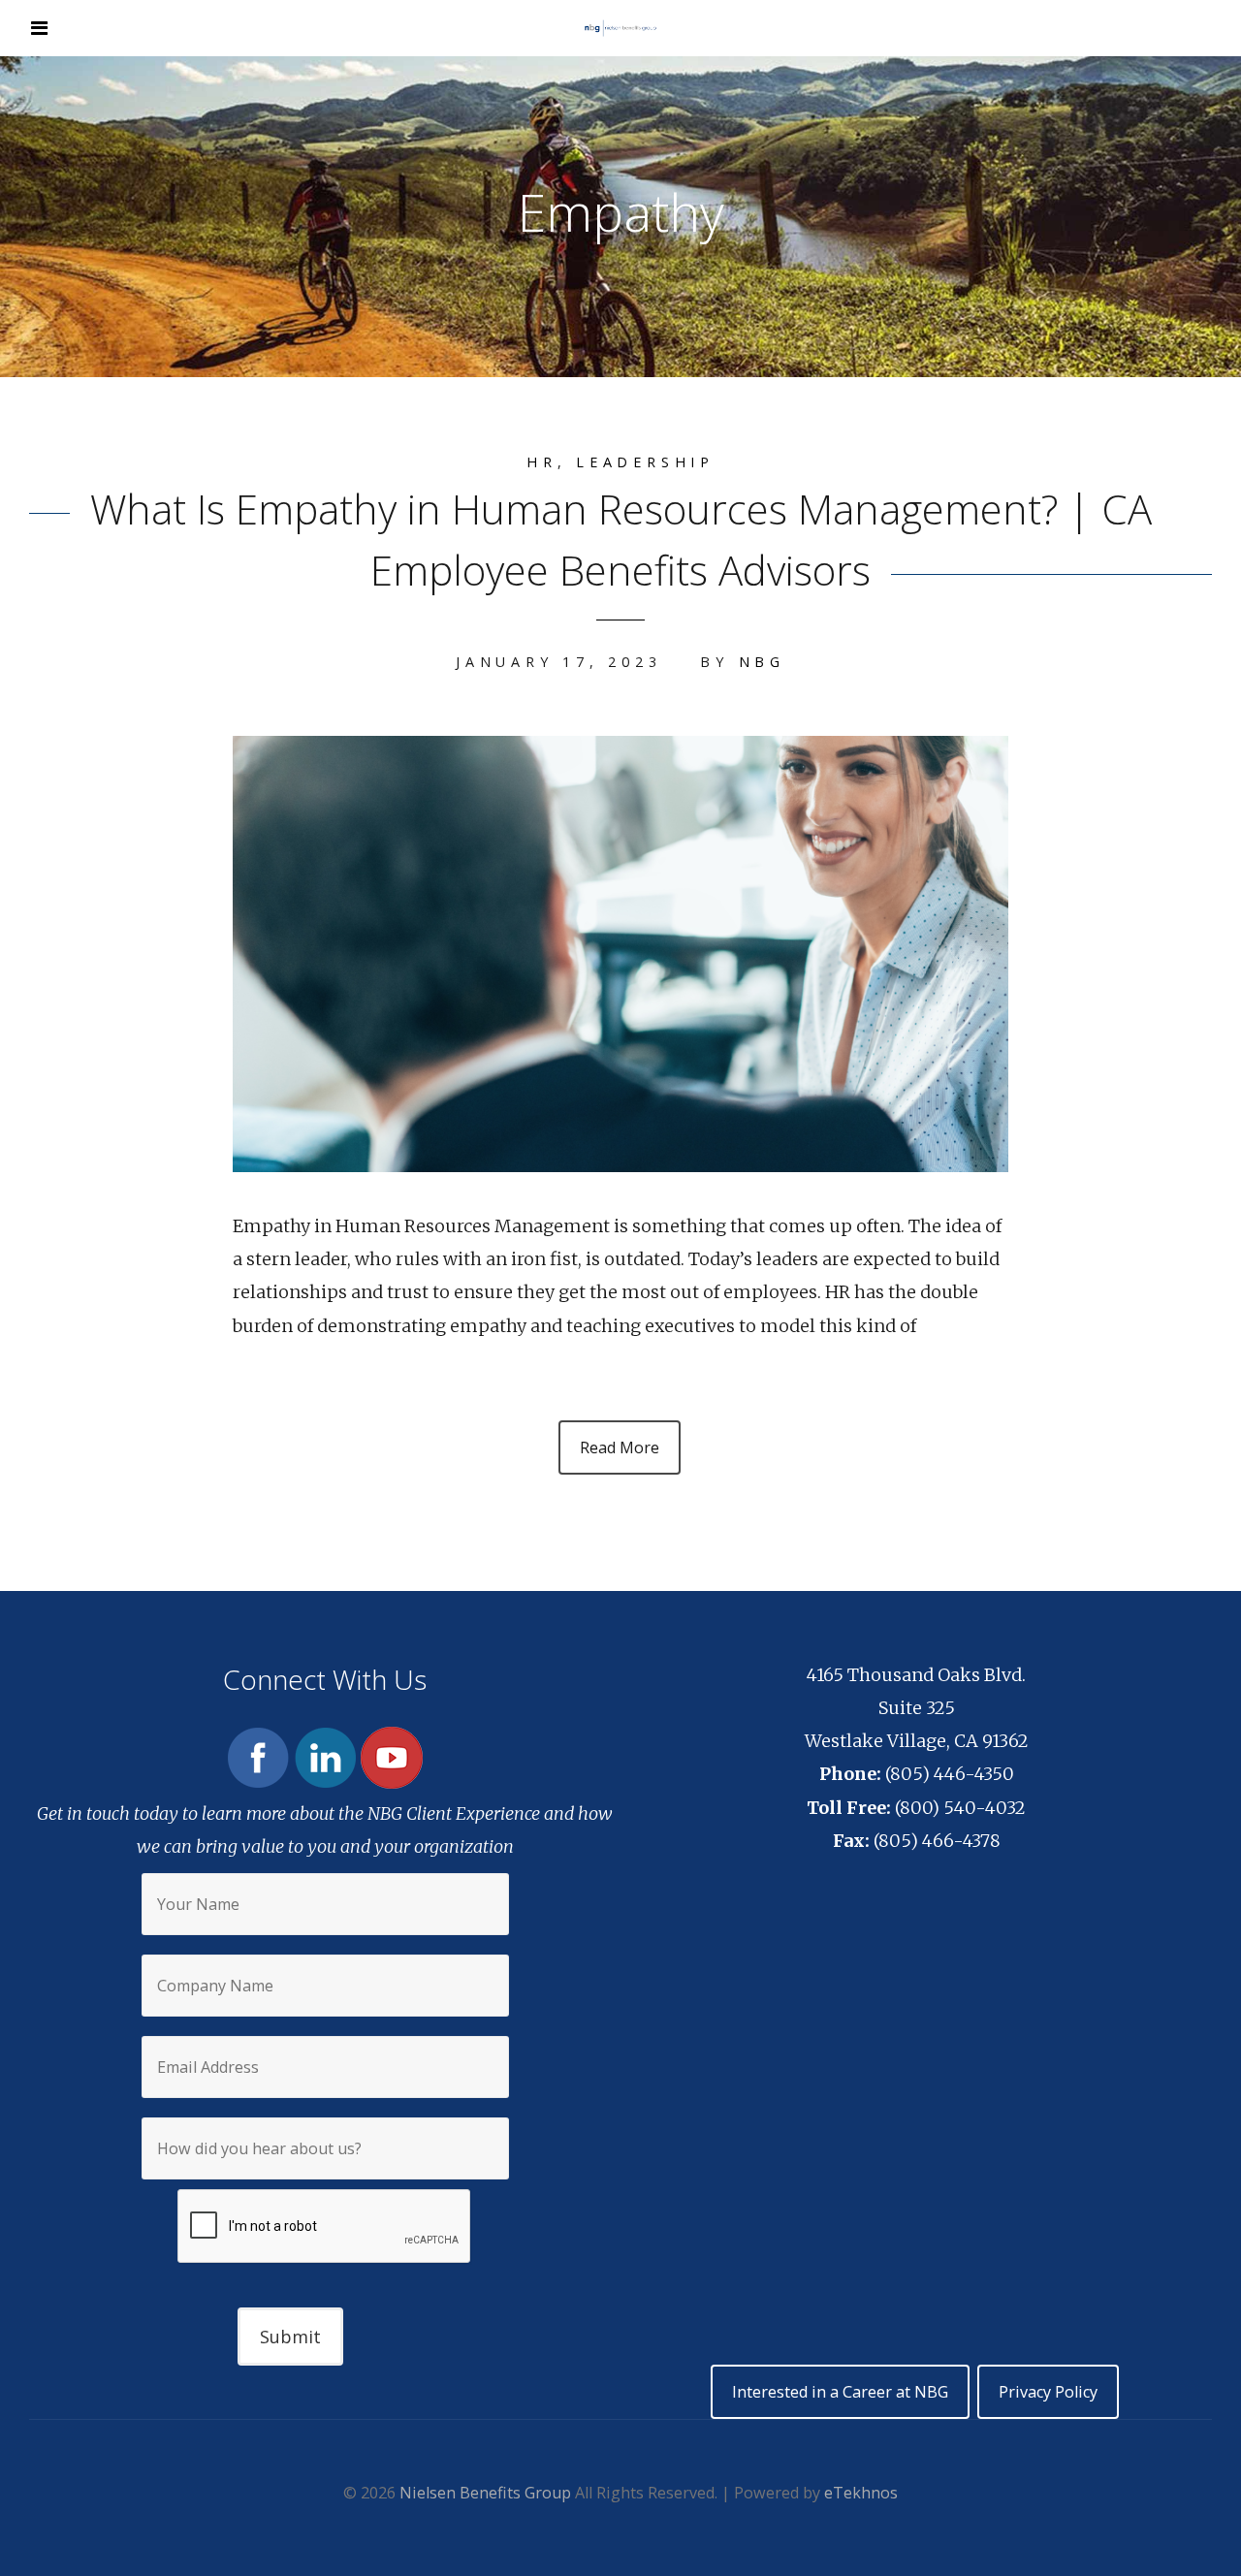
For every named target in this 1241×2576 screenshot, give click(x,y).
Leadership (645, 462)
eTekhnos (861, 2493)
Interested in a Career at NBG (840, 2392)
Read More (620, 1447)
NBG (762, 662)
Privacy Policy (1048, 2392)
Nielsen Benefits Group (485, 2493)
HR (542, 462)
